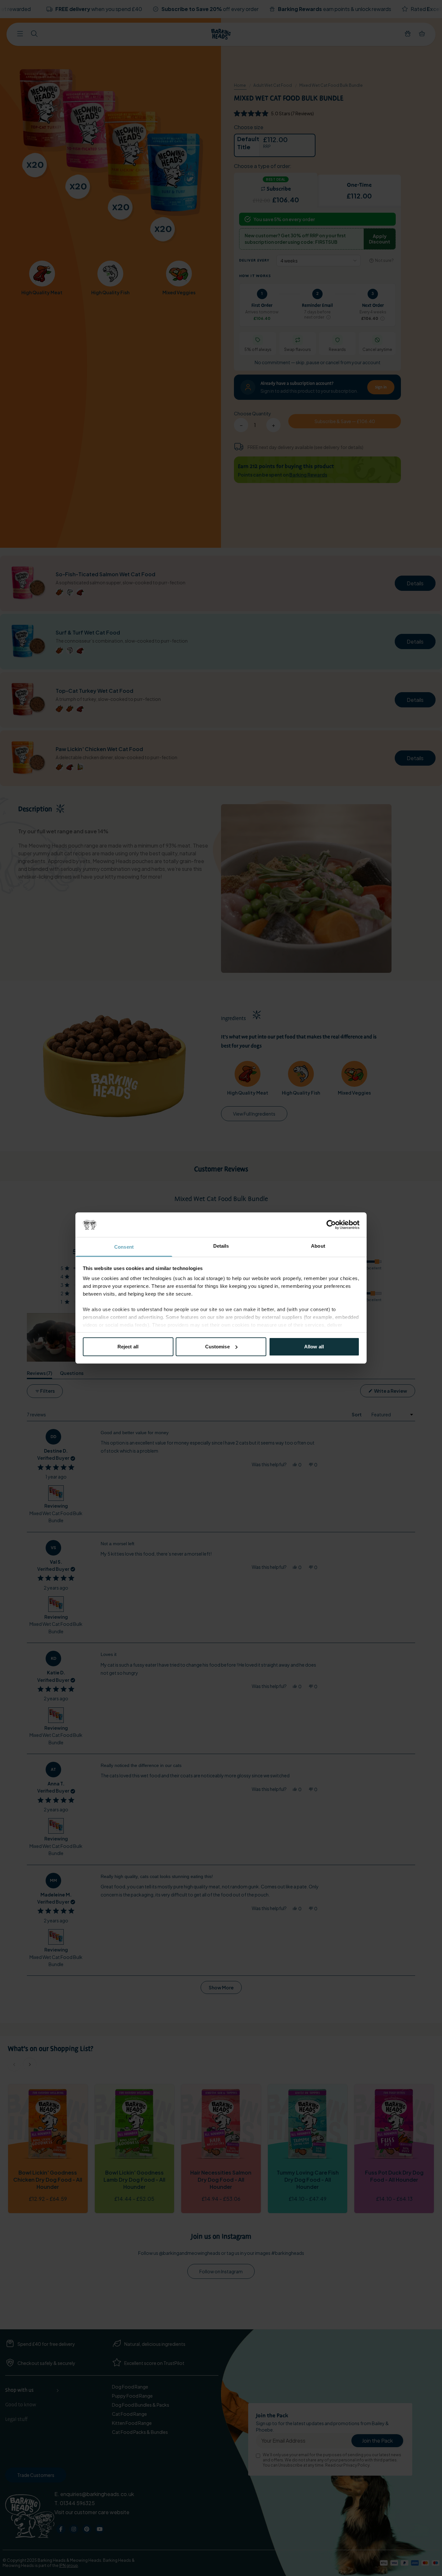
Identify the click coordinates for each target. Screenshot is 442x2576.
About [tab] (318, 1246)
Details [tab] (221, 1246)
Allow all (314, 1347)
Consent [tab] (124, 1247)
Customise (217, 1347)
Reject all (128, 1347)
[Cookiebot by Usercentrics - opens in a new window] (331, 1225)
